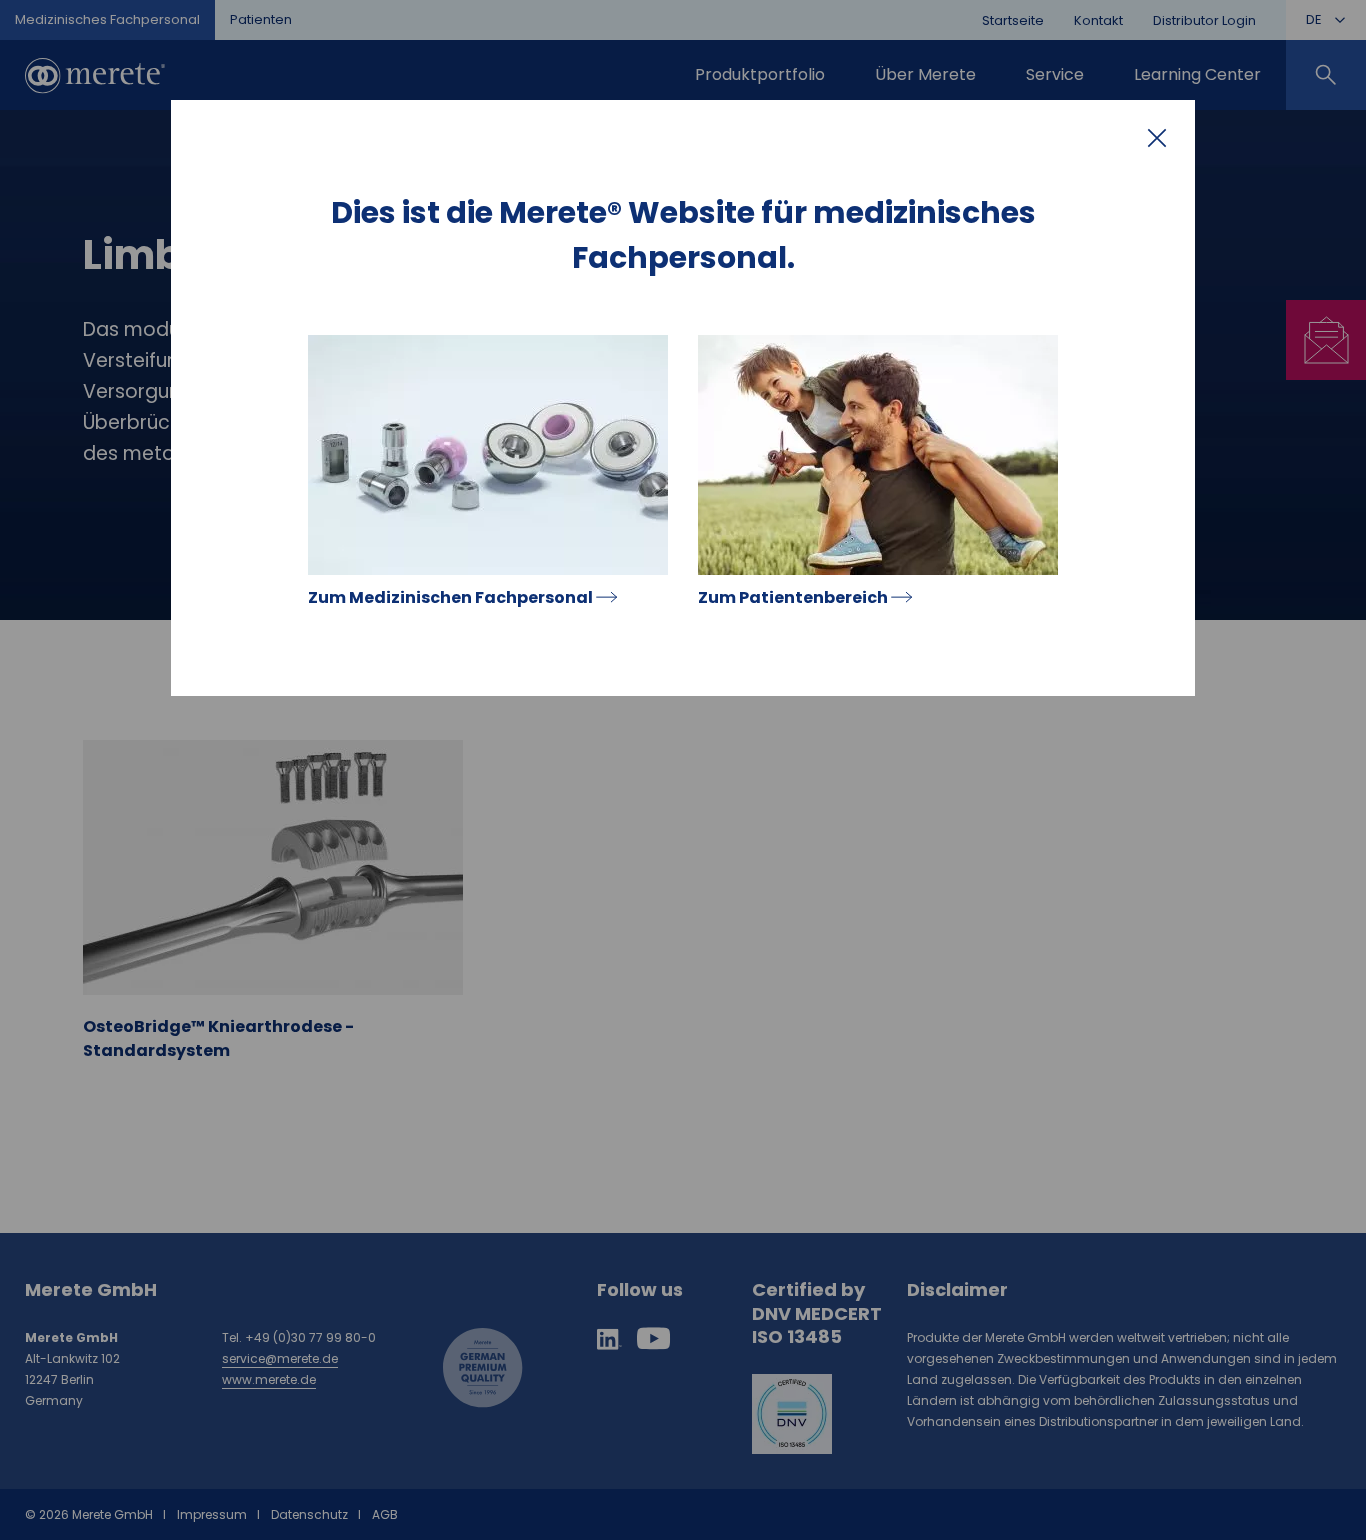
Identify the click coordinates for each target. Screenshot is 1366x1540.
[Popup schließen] (1157, 138)
